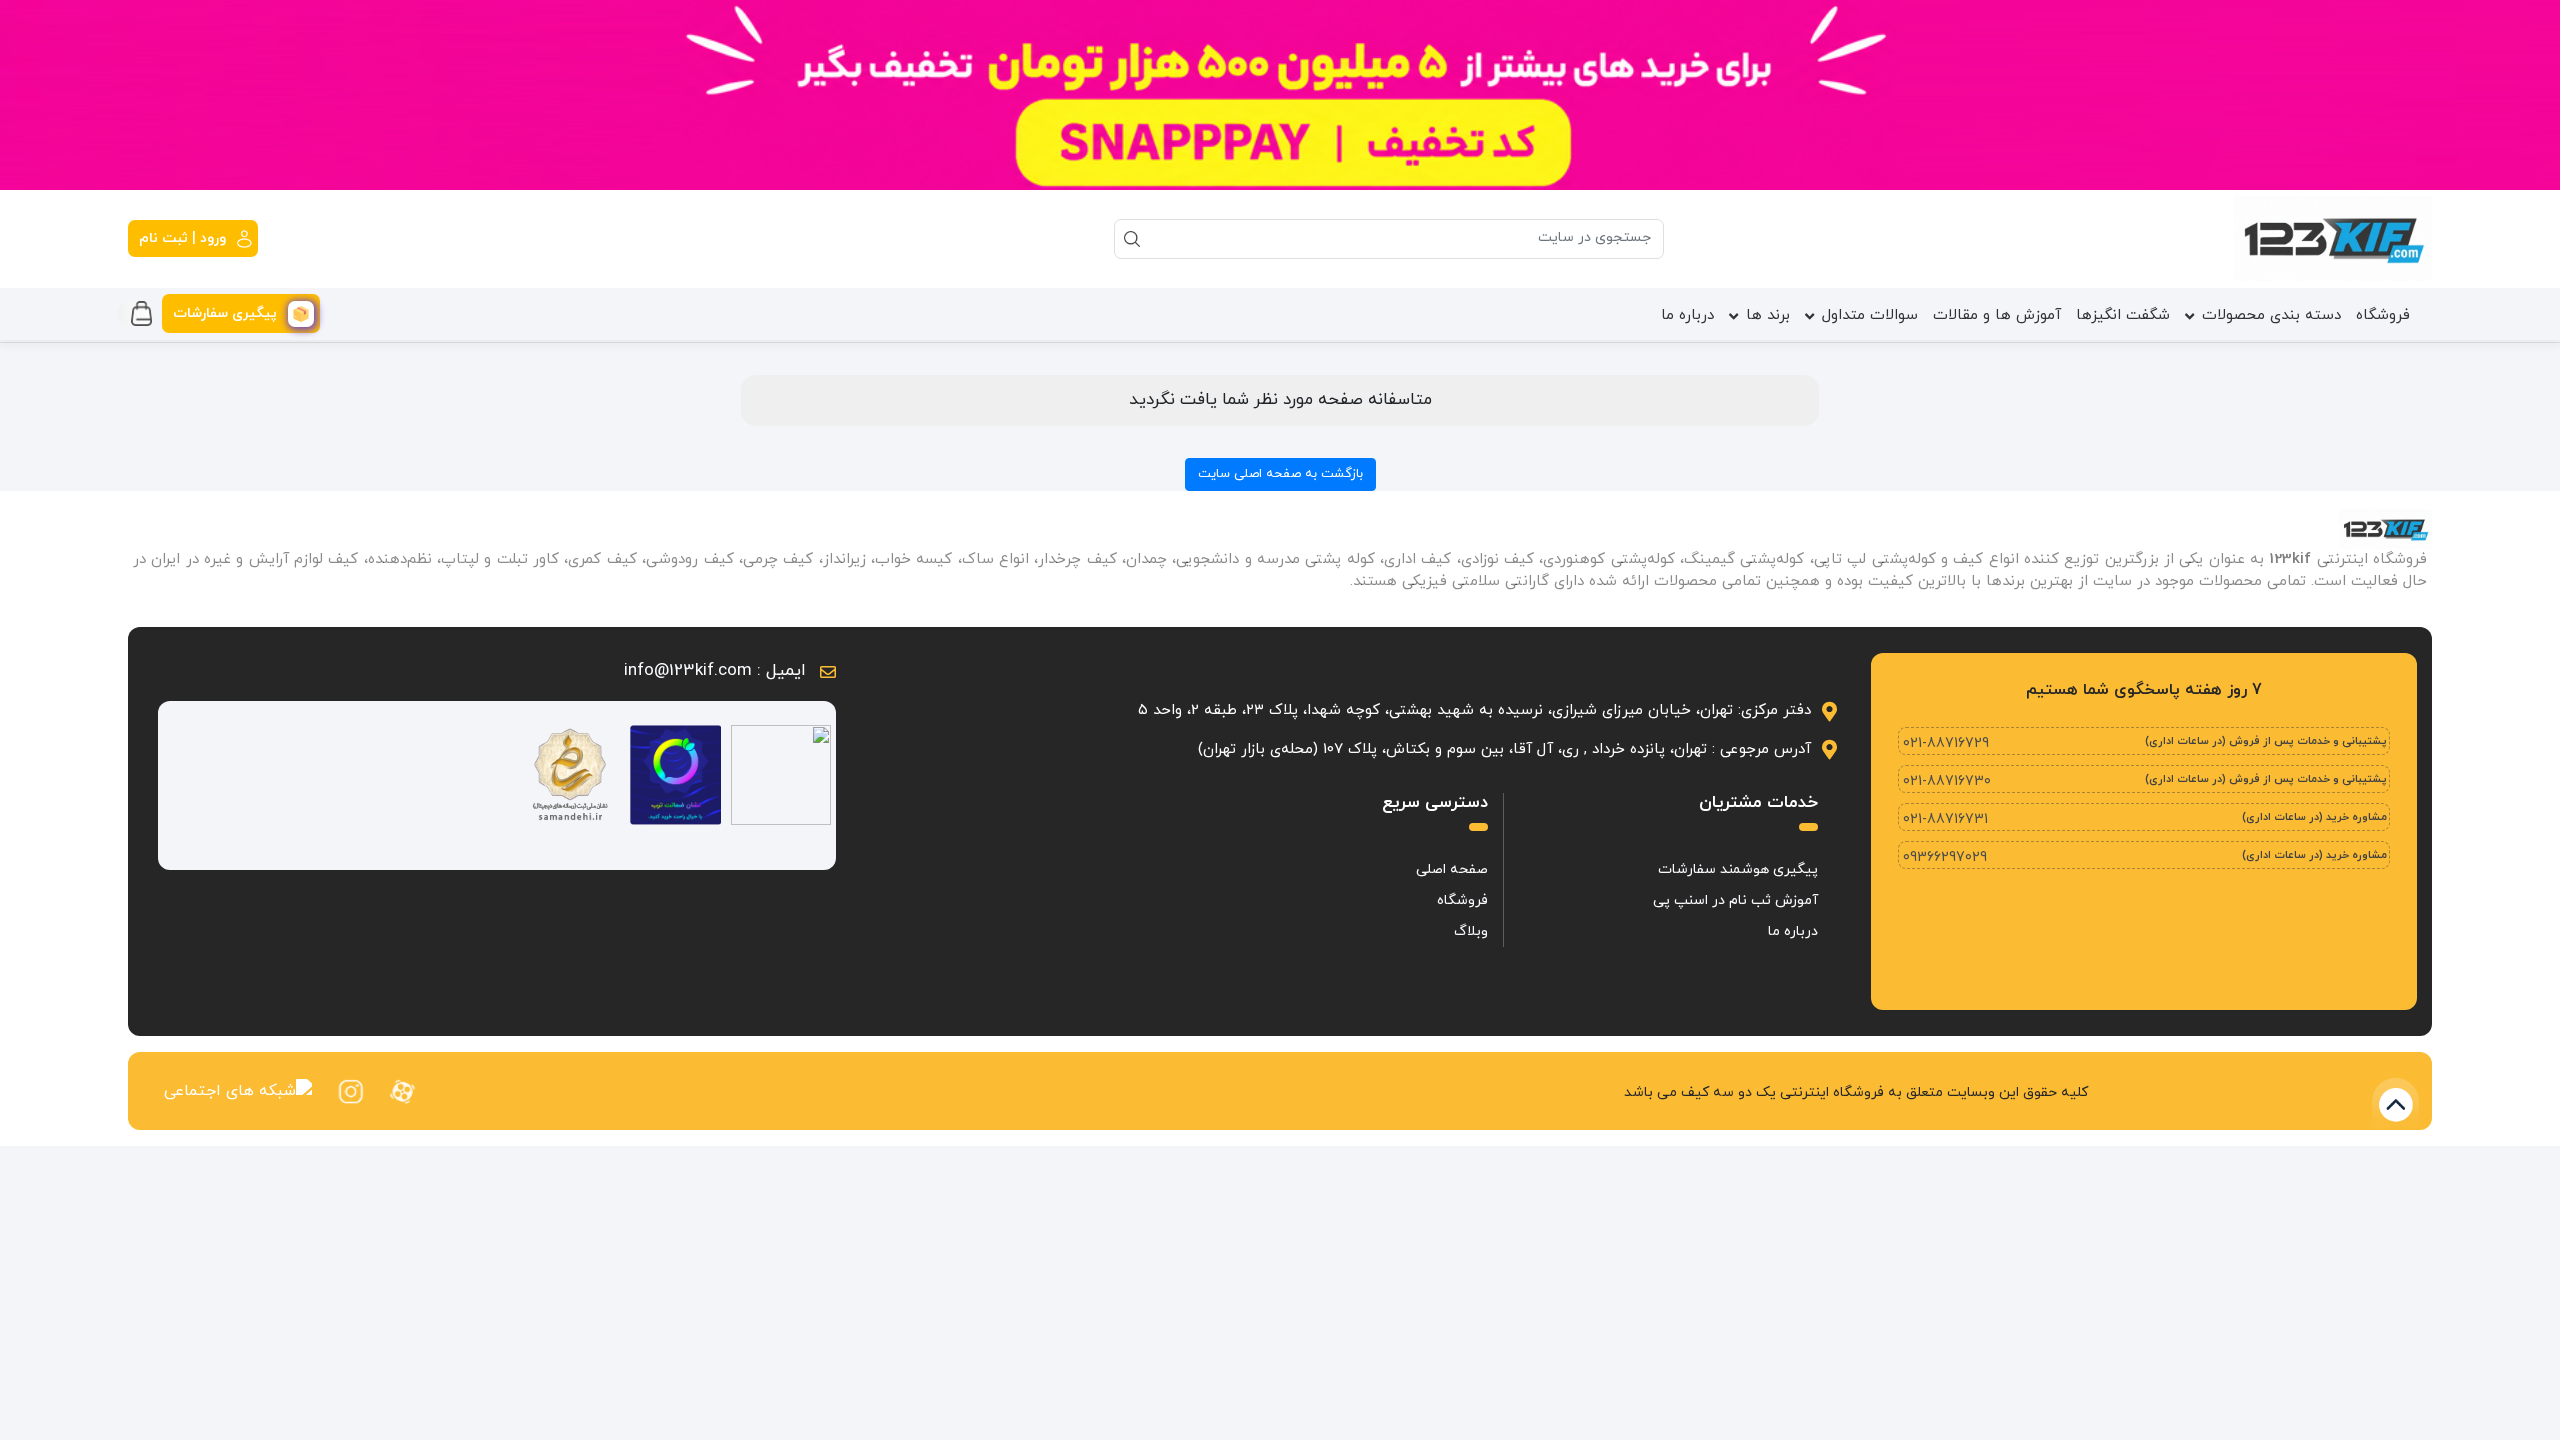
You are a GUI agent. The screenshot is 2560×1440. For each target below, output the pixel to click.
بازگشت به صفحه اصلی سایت (1280, 474)
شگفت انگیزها (2123, 315)
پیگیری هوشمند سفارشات (1738, 869)
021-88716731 (1945, 819)
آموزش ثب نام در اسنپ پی (1735, 900)
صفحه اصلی (1452, 869)
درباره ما (1687, 315)
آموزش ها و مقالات (1997, 315)
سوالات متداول (1870, 315)
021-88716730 (1947, 781)
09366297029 (1945, 857)
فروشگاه (2383, 315)
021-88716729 (1946, 743)
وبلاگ (1471, 931)
